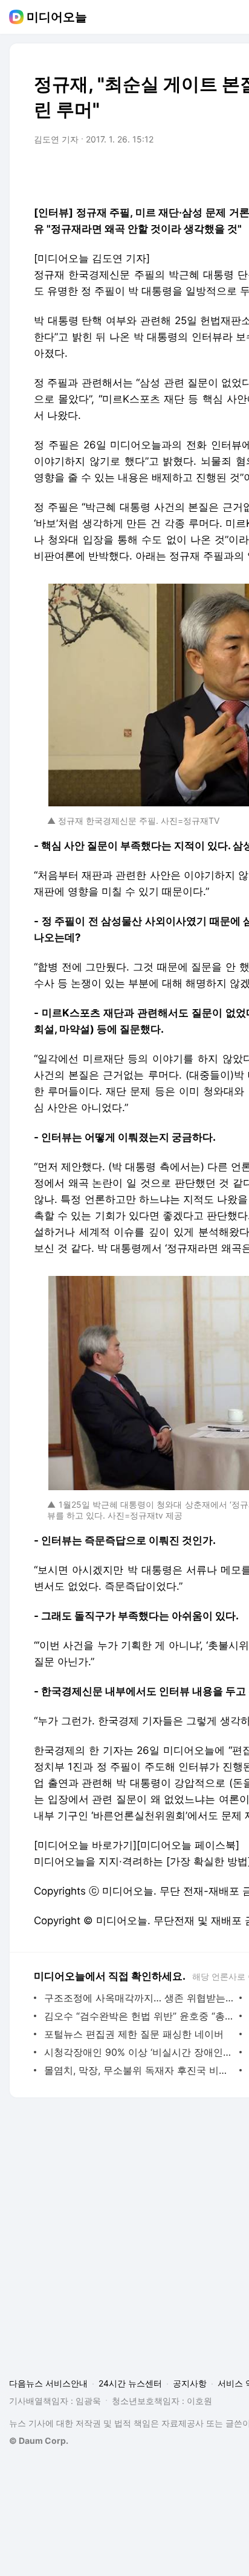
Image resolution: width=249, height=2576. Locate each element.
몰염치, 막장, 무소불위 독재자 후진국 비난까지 (139, 2070)
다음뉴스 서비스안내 (48, 2383)
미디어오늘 (57, 17)
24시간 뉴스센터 (130, 2383)
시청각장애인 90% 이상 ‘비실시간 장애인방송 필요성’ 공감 (139, 2052)
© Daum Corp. (39, 2441)
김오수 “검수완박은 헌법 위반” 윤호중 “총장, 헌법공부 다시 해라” (139, 2016)
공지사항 (190, 2383)
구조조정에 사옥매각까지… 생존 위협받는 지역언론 (139, 1998)
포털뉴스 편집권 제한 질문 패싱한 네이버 (134, 2034)
